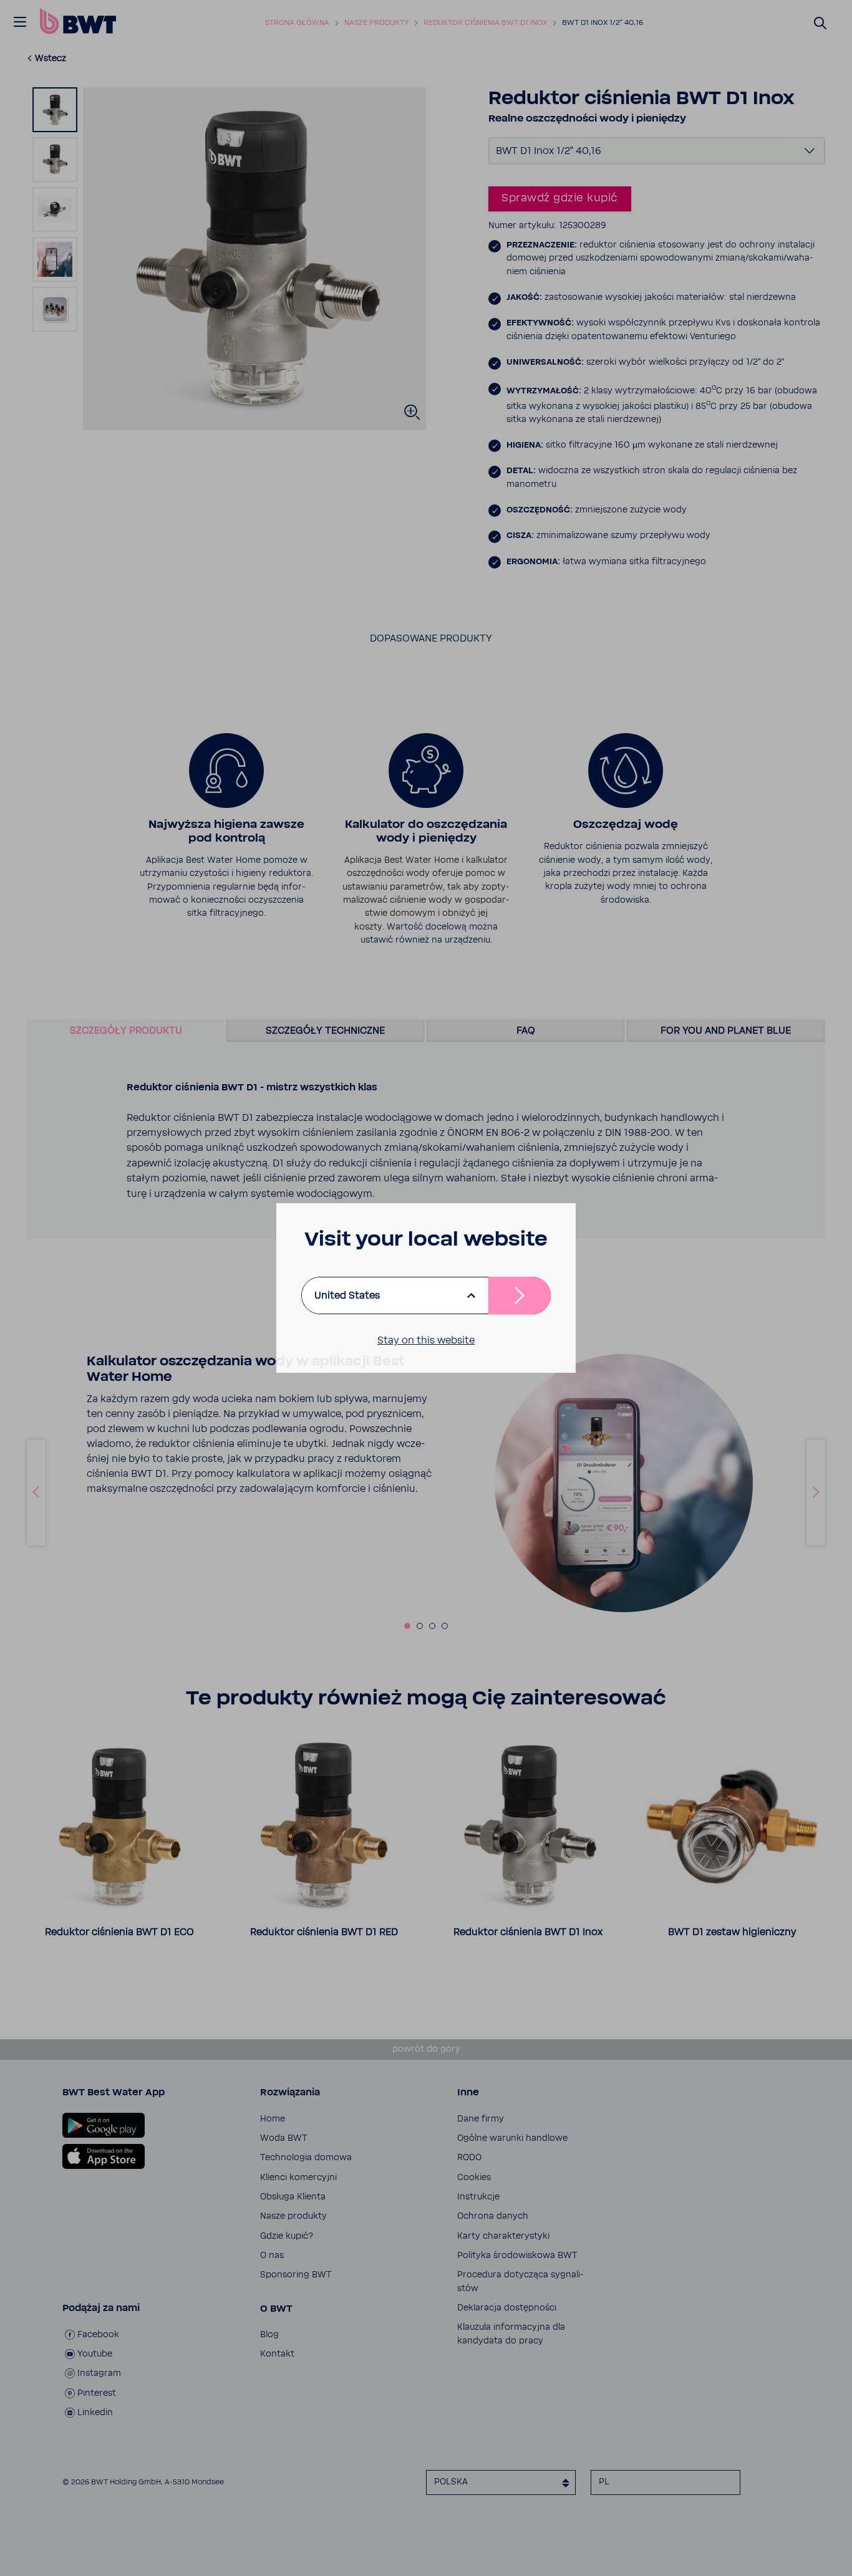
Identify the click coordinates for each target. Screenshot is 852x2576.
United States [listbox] (347, 1295)
